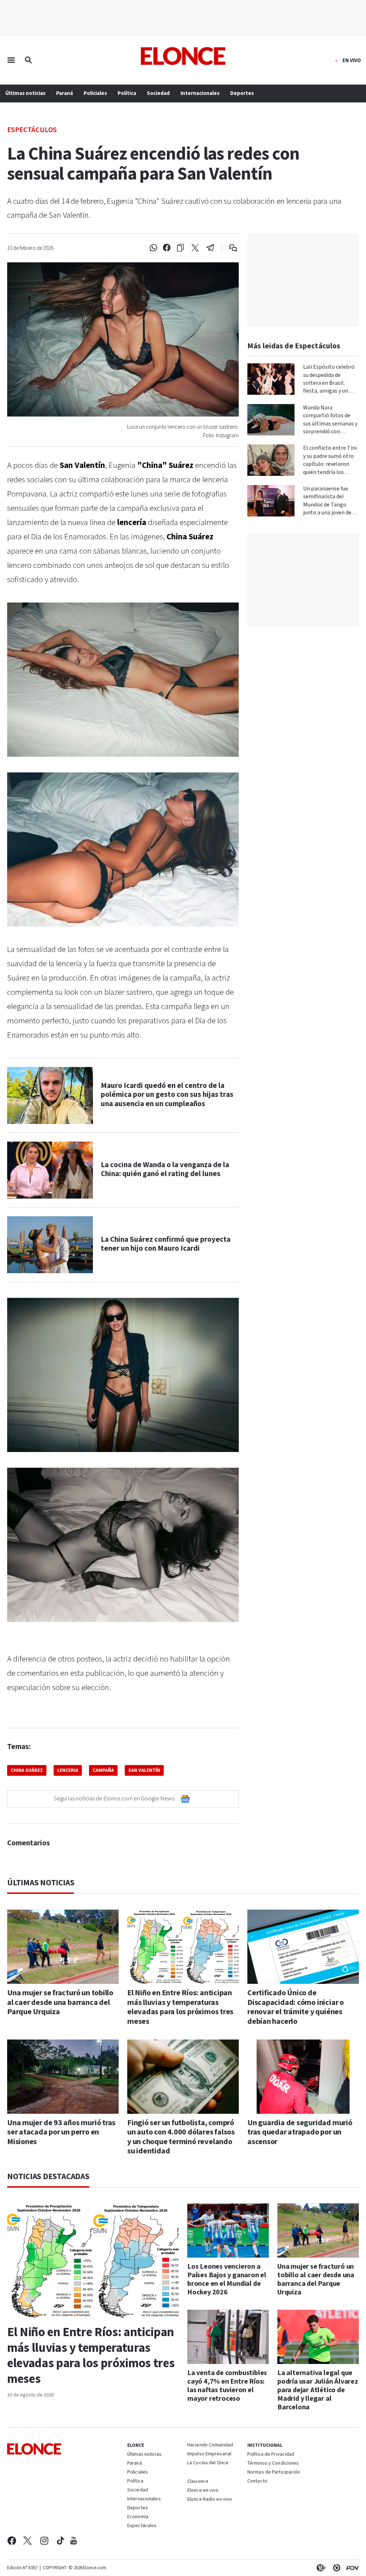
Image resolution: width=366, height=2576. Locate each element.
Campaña (103, 1770)
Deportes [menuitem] (242, 93)
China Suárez (27, 1770)
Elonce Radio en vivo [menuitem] (210, 2500)
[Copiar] (180, 248)
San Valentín (144, 1770)
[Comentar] (228, 248)
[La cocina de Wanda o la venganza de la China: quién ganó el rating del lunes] (50, 1170)
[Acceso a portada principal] (183, 56)
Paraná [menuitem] (65, 93)
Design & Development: (351, 2568)
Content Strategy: (320, 2568)
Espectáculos (32, 129)
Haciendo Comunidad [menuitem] (210, 2445)
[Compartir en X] (195, 248)
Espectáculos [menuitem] (142, 2526)
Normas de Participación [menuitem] (274, 2472)
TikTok (61, 2541)
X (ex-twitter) (28, 2541)
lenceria (68, 1770)
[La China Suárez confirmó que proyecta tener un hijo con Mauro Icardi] (50, 1245)
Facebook (12, 2541)
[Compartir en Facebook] (167, 248)
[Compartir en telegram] (210, 248)
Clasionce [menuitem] (198, 2481)
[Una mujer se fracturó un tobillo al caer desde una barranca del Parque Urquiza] (63, 1947)
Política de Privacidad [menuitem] (271, 2455)
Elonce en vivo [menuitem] (203, 2491)
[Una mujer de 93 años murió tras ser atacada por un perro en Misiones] (63, 2076)
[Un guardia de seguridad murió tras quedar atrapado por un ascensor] (303, 2076)
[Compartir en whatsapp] (153, 248)
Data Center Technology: (335, 2568)
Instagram (44, 2541)
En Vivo (352, 61)
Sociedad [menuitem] (158, 93)
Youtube (74, 2541)
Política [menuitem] (127, 93)
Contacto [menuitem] (257, 2481)
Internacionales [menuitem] (200, 93)
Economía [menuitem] (138, 2517)
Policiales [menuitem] (95, 93)
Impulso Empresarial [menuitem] (209, 2454)
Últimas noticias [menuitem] (25, 93)
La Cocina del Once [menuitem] (208, 2463)
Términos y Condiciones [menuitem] (273, 2464)
